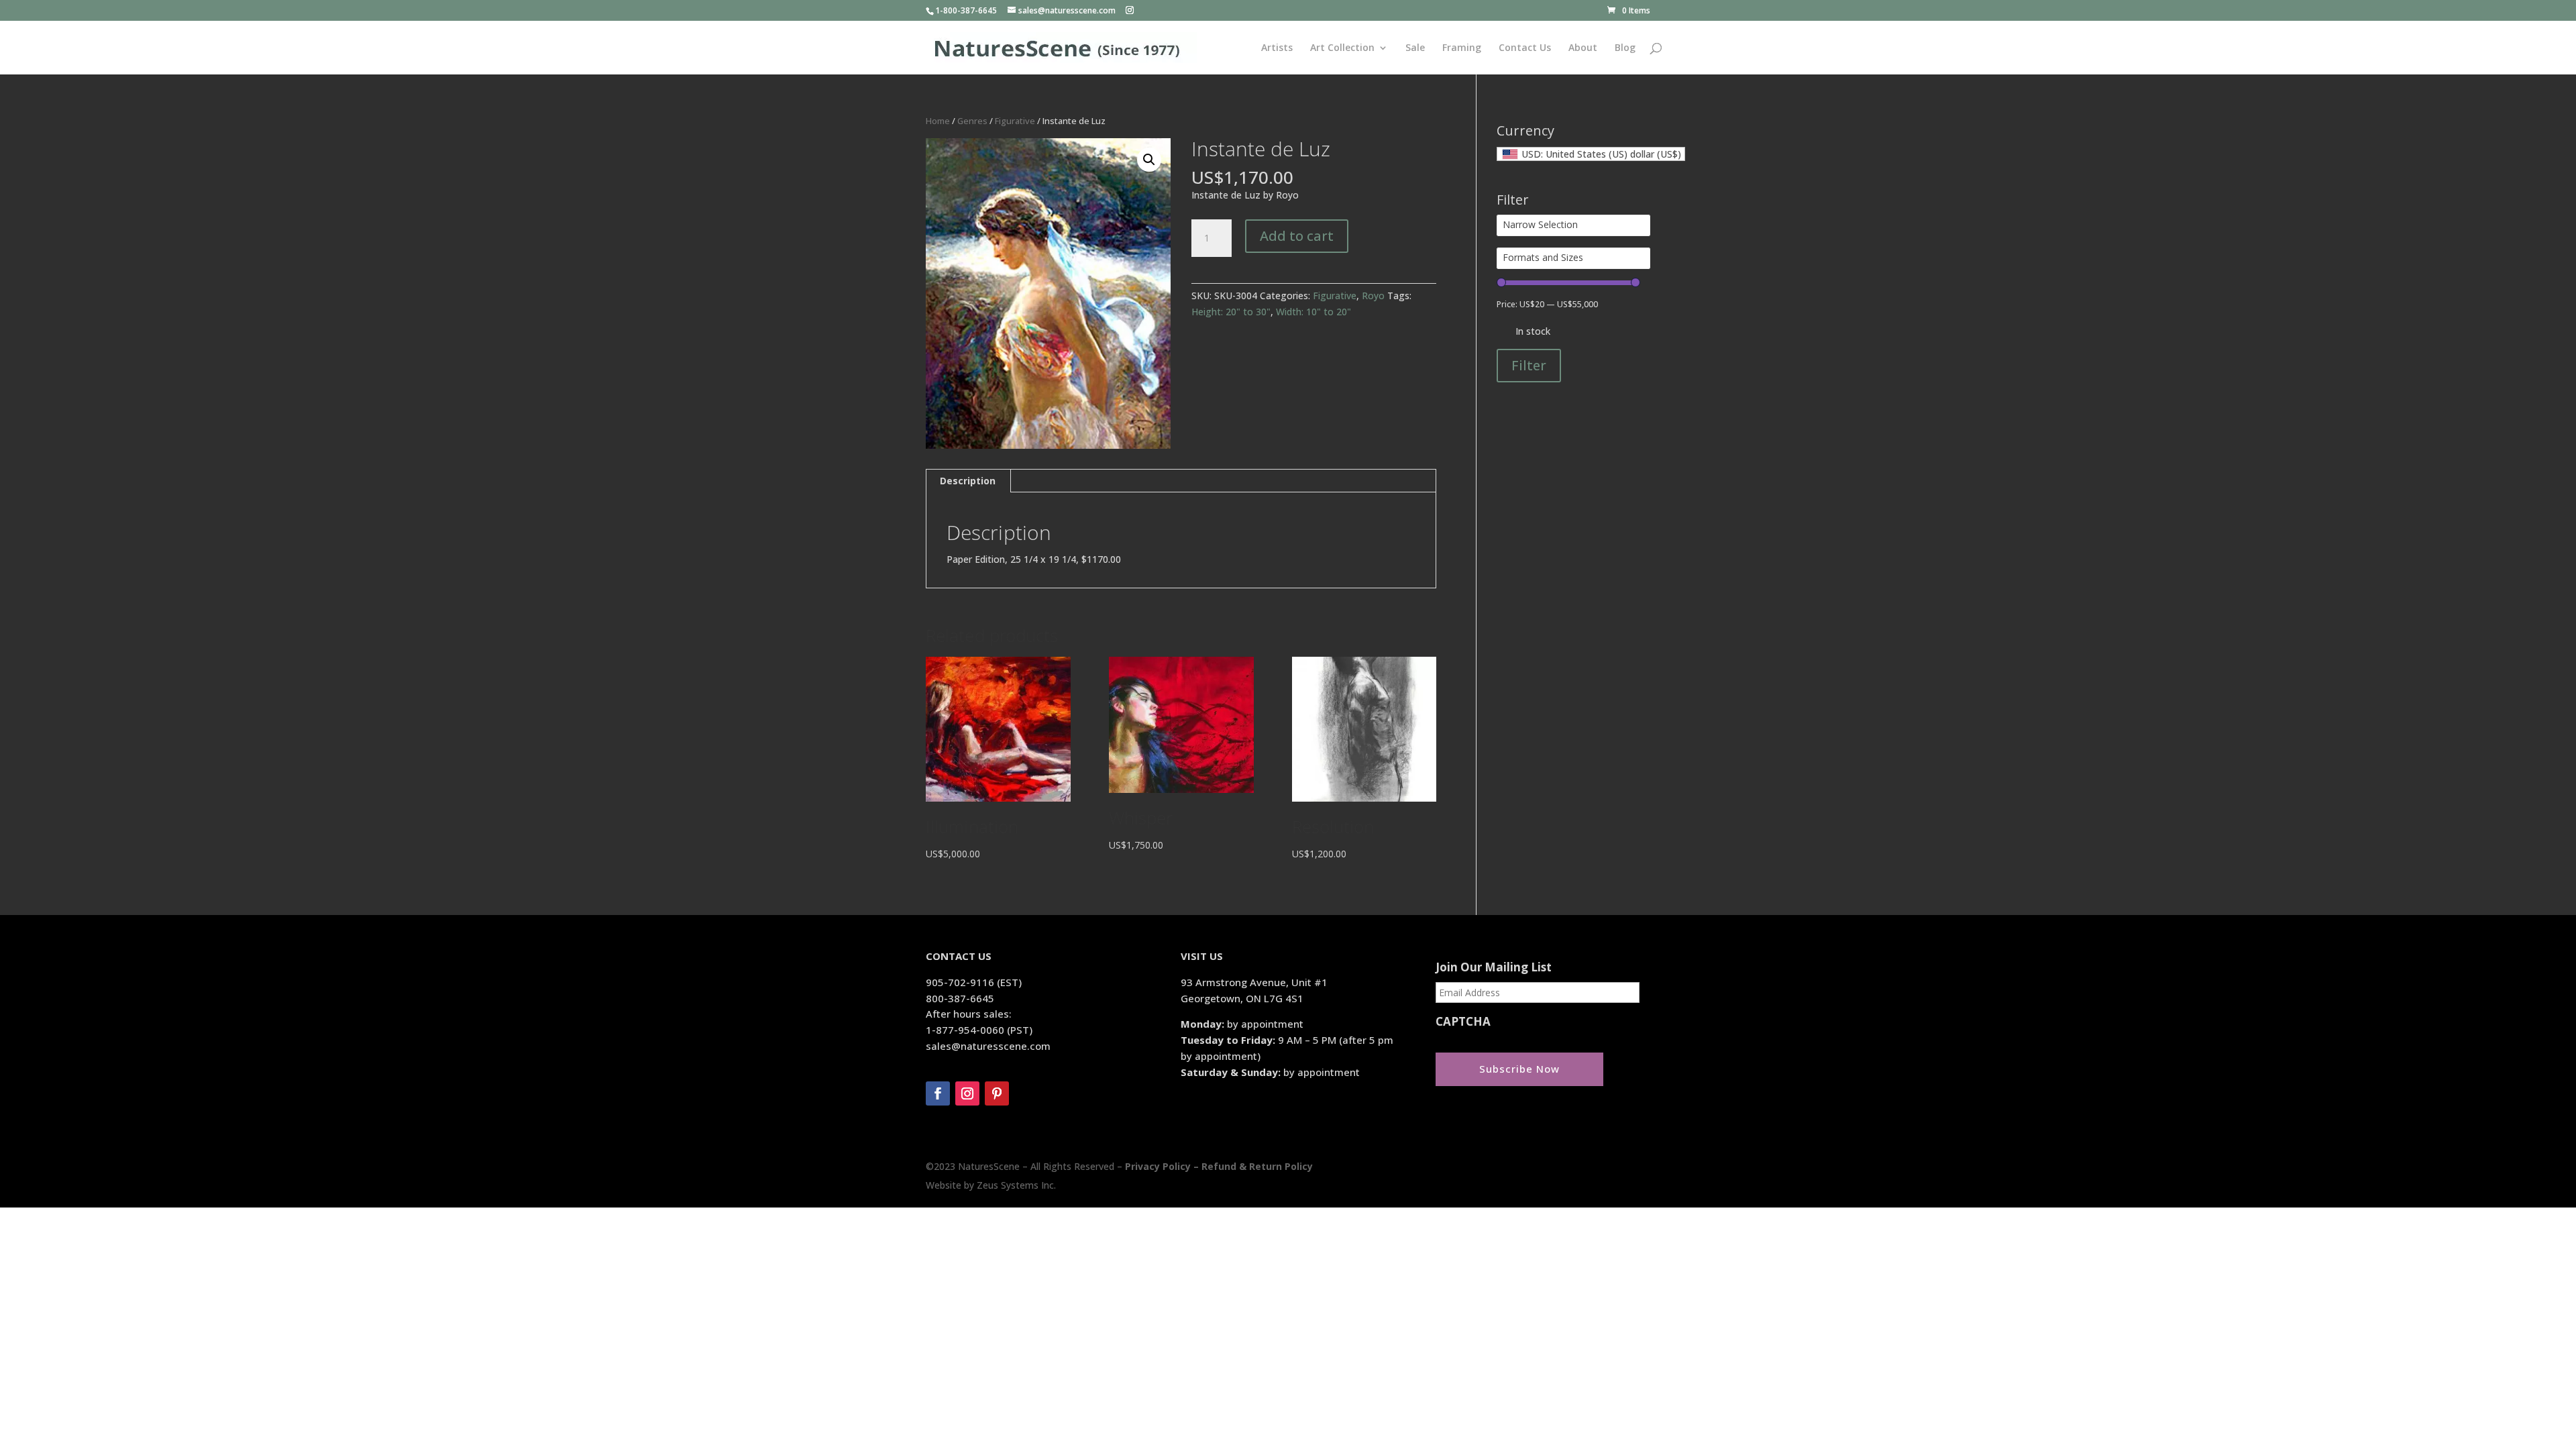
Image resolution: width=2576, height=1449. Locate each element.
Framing (1462, 48)
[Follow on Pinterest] (997, 1093)
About (1583, 48)
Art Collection (1342, 48)
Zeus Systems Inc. (1016, 1185)
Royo (1373, 296)
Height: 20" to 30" (1231, 312)
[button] (1149, 160)
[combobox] (1591, 154)
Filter (1529, 365)
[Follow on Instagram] (967, 1093)
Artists (1277, 48)
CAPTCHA (1463, 1022)
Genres (972, 121)
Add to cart (1297, 236)
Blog (1625, 48)
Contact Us (1525, 48)
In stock (1533, 331)
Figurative (1015, 121)
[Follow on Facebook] (938, 1093)
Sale (1415, 48)
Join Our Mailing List (1494, 967)
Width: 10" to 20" (1313, 312)
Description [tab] (968, 481)
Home (938, 121)
